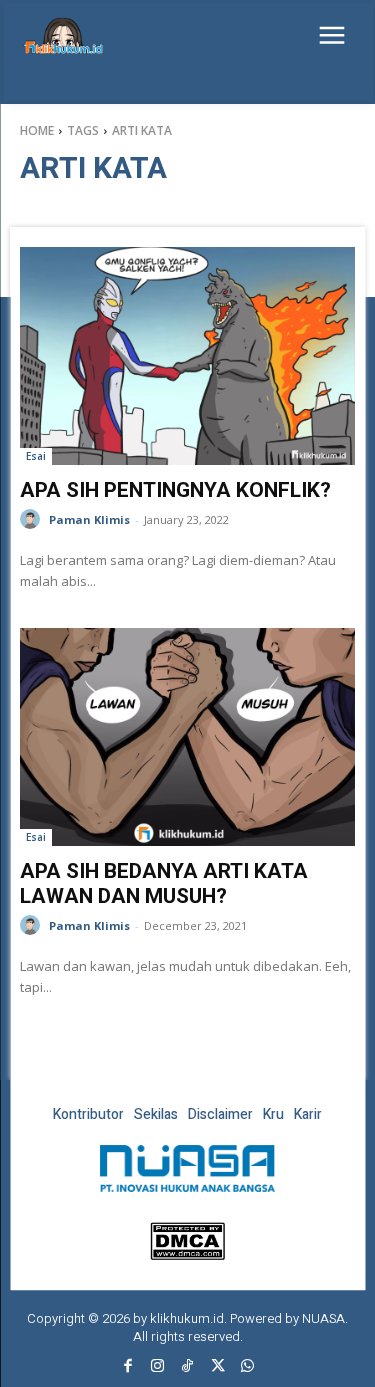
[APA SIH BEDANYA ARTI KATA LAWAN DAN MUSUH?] (187, 737)
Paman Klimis (89, 519)
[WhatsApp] (248, 1367)
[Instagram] (158, 1367)
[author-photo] (33, 519)
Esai (36, 456)
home (37, 130)
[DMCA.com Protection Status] (187, 1254)
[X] (218, 1367)
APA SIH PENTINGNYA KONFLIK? (175, 490)
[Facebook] (128, 1367)
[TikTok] (188, 1367)
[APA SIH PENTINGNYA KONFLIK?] (187, 356)
